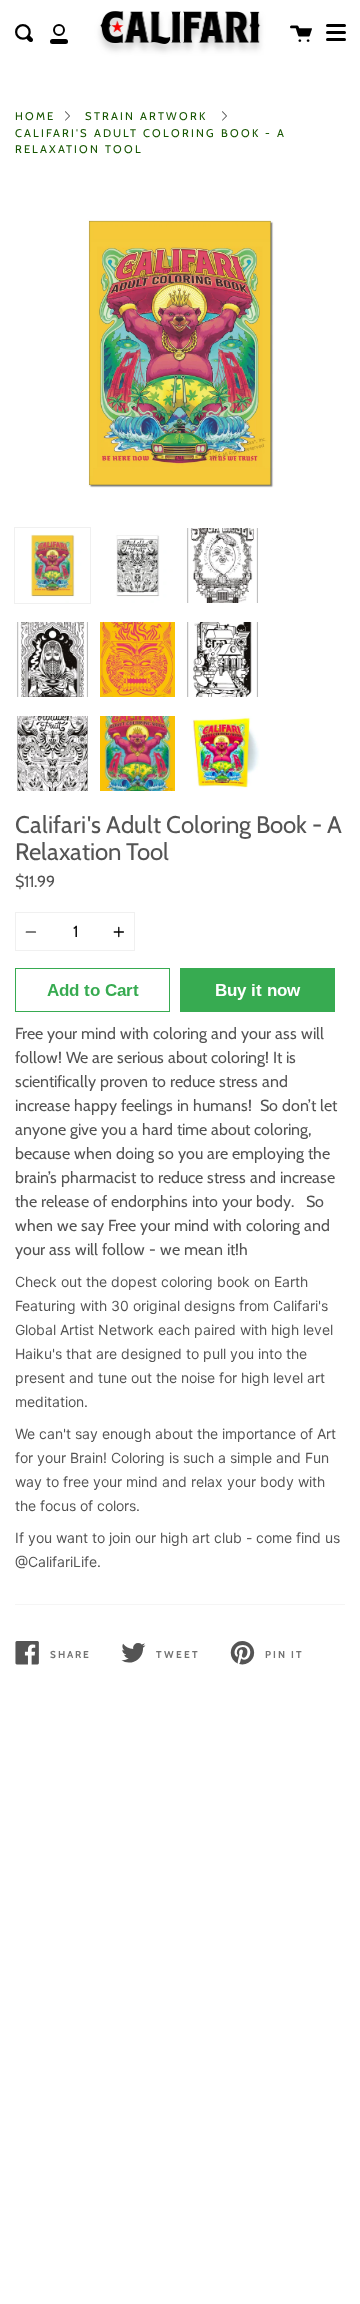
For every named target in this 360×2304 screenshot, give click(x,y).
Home (35, 116)
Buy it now (257, 990)
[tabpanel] (180, 353)
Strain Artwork (146, 116)
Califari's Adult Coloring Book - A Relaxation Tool (150, 141)
